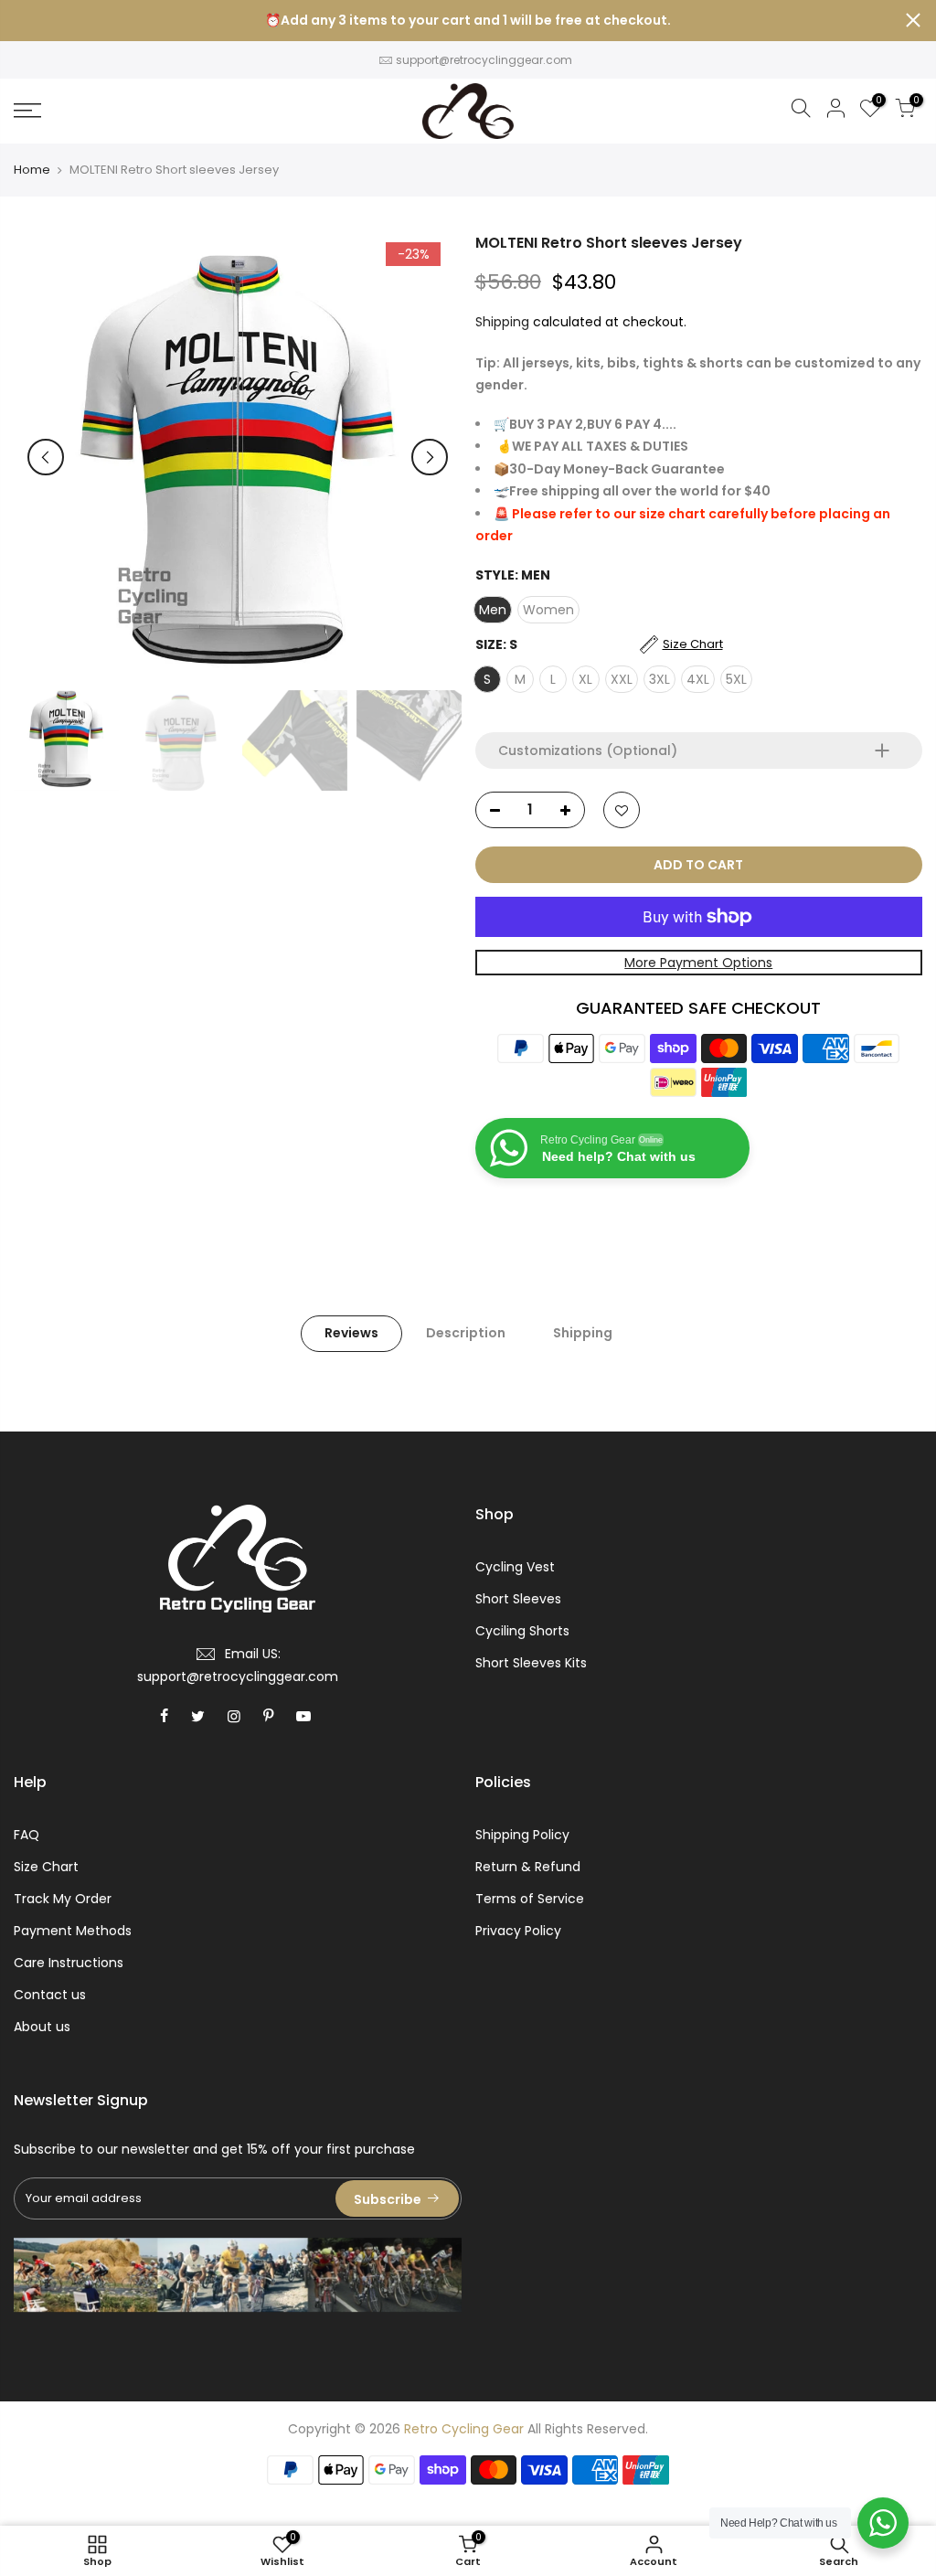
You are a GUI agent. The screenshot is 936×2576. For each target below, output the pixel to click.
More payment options (698, 963)
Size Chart (46, 1867)
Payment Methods (73, 1931)
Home (32, 170)
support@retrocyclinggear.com (484, 60)
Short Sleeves (518, 1599)
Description (466, 1333)
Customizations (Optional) (588, 750)
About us (42, 2027)
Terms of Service (530, 1899)
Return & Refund (528, 1867)
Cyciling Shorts (522, 1631)
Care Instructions (69, 1963)
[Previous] (46, 457)
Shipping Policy (522, 1835)
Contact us (50, 1995)
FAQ (27, 1835)
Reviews (351, 1333)
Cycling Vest (515, 1567)
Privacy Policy (518, 1931)
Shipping (502, 322)
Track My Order (63, 1899)
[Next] (430, 457)
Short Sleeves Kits (531, 1663)
